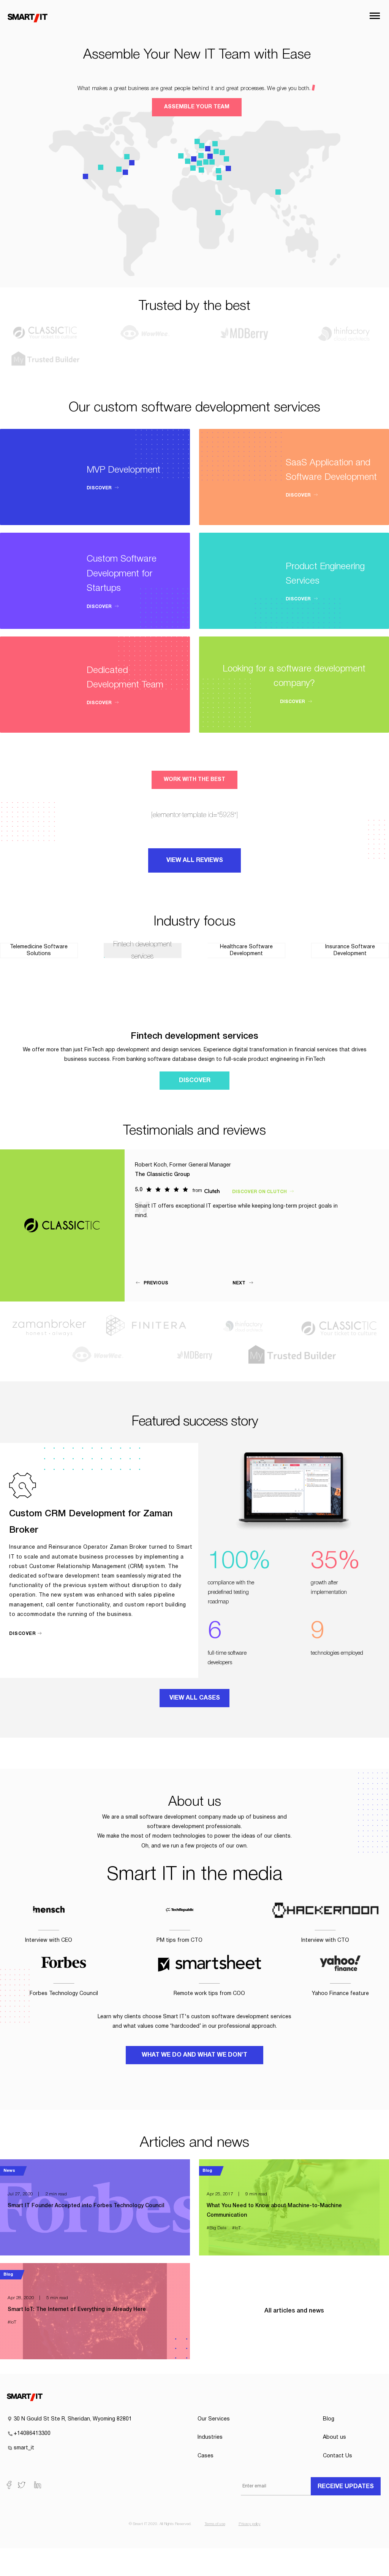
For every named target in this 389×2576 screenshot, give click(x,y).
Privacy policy (250, 2524)
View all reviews (195, 860)
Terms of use (215, 2524)
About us (334, 2437)
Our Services (214, 2419)
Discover (195, 1081)
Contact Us (338, 2456)
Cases (206, 2456)
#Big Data (217, 2228)
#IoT (236, 2228)
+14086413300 (32, 2434)
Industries (210, 2437)
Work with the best (194, 780)
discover (100, 488)
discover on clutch (260, 1192)
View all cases (195, 1698)
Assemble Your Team (197, 107)
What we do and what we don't (194, 2055)
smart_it (24, 2448)
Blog (329, 2419)
